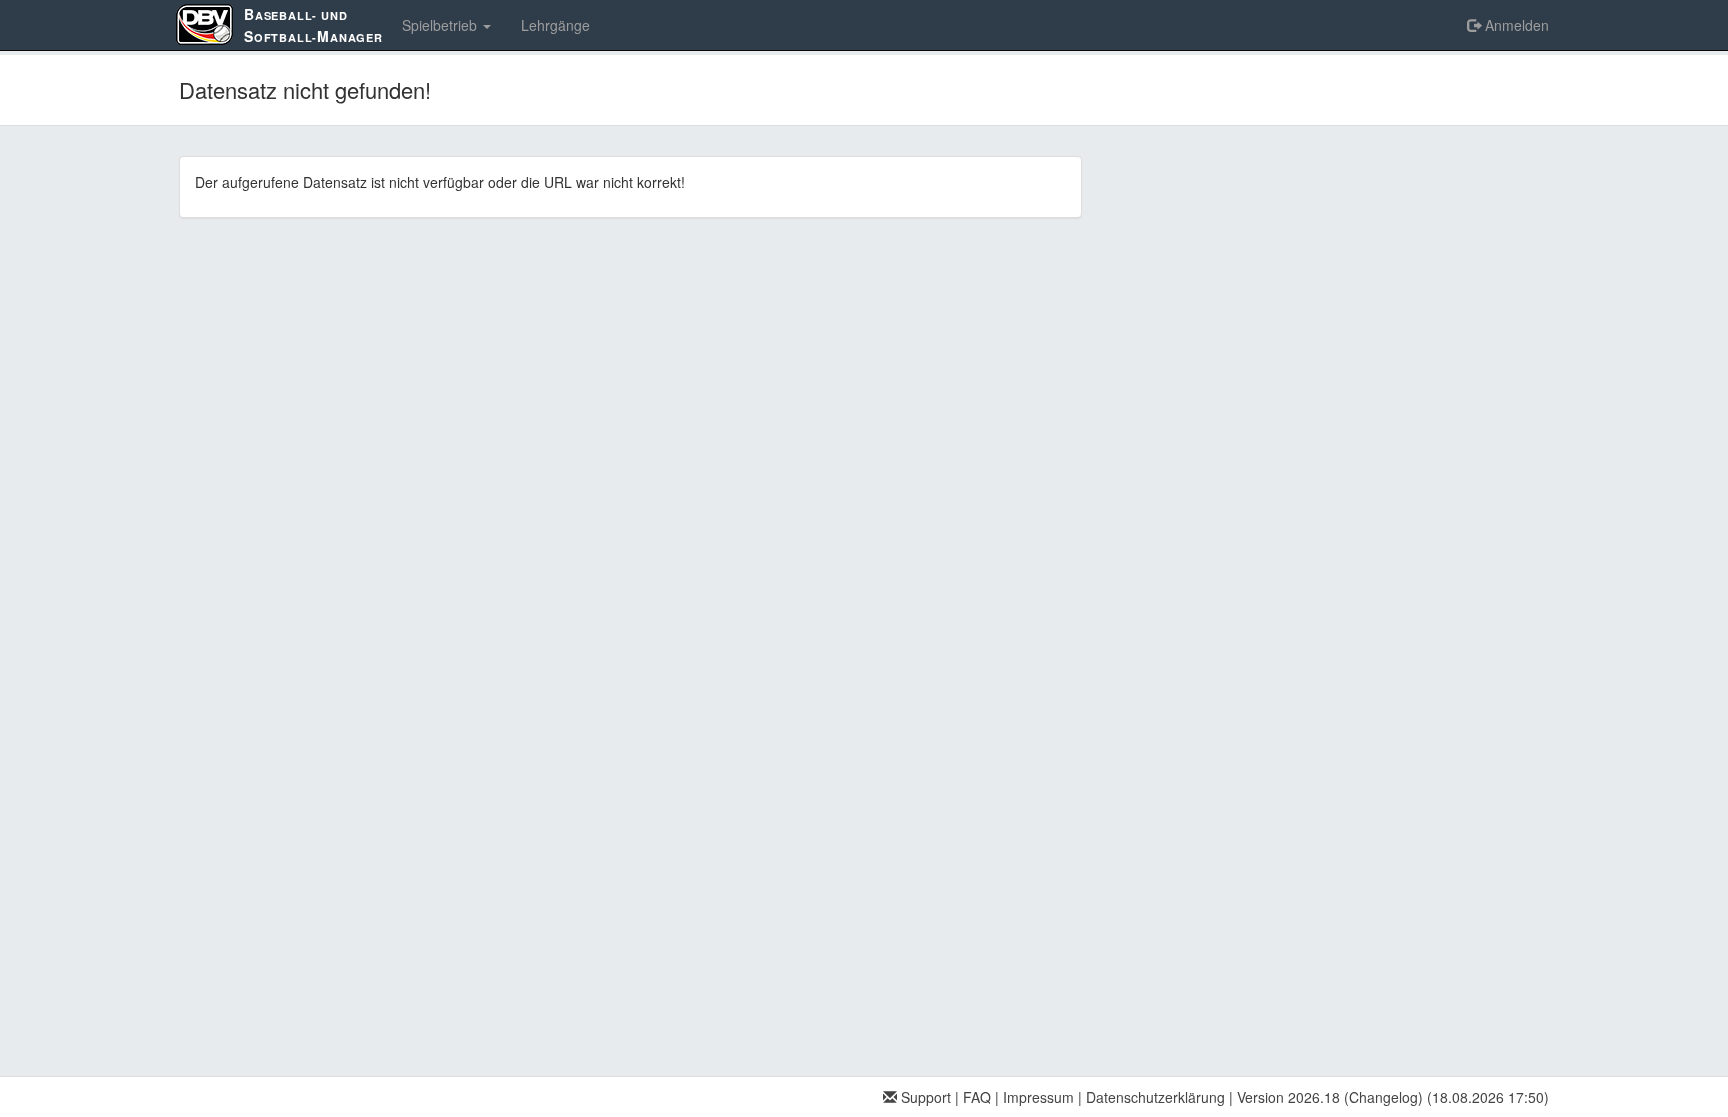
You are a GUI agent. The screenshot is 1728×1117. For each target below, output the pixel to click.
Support (924, 1097)
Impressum (1038, 1097)
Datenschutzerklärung (1155, 1097)
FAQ (977, 1097)
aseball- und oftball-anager (313, 25)
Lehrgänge (555, 25)
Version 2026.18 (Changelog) (1330, 1097)
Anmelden (1515, 25)
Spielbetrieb (441, 25)
